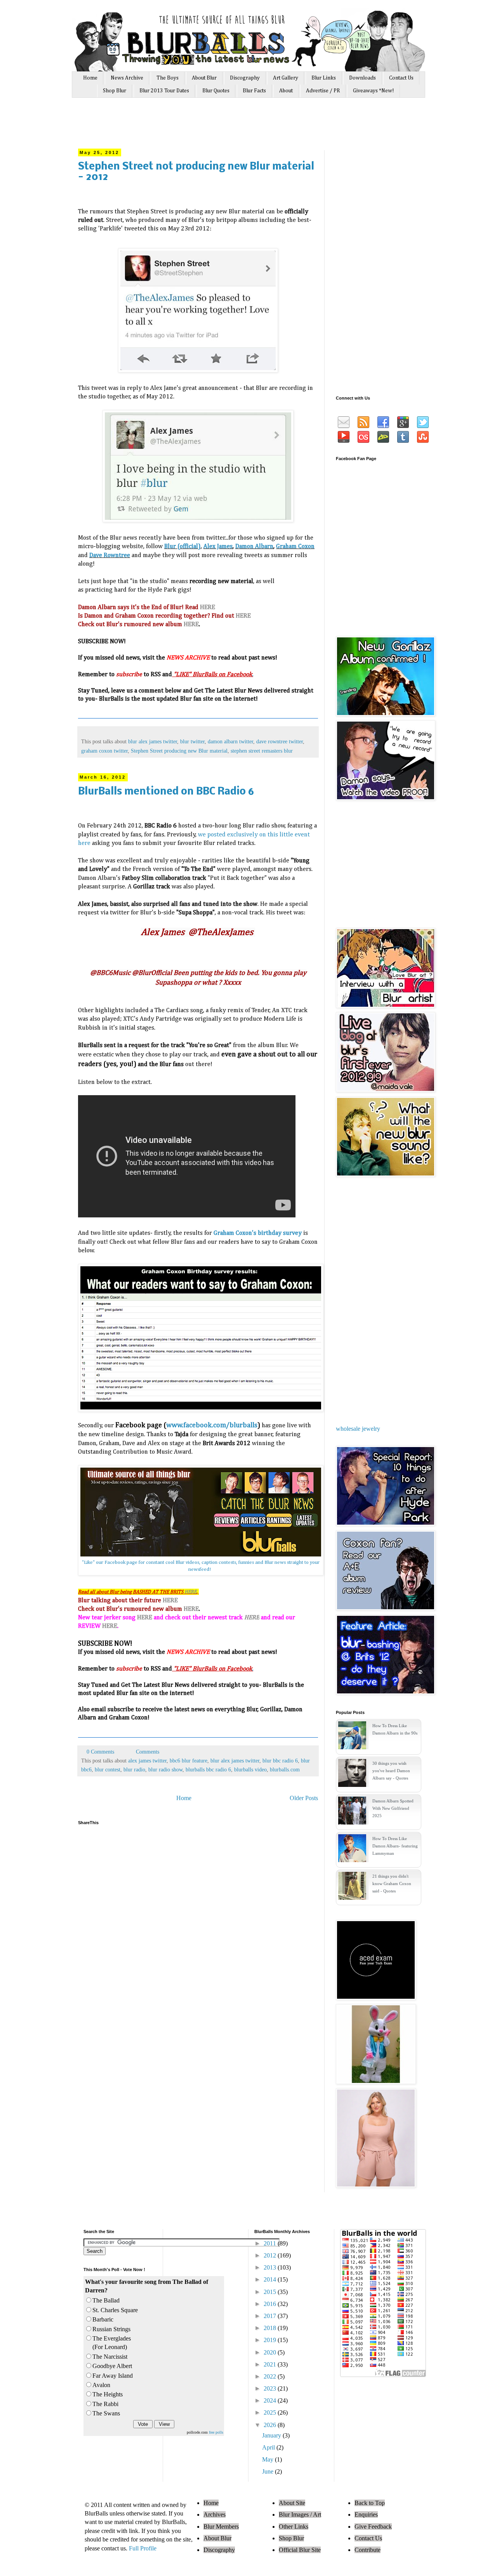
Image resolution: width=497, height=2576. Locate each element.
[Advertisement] (225, 127)
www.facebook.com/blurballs (212, 1425)
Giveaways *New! (374, 91)
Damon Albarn (254, 547)
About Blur (204, 78)
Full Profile (143, 2548)
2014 (271, 2279)
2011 (271, 2243)
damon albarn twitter (230, 741)
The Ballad (106, 2300)
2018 (271, 2328)
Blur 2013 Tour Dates (164, 91)
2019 (271, 2340)
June (268, 2471)
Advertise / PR (323, 91)
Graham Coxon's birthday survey (258, 1233)
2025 (271, 2412)
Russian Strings (111, 2329)
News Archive (127, 78)
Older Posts (304, 1798)
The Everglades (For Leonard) (112, 2343)
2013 (271, 2267)
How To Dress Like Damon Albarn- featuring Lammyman (395, 1846)
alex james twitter (147, 1761)
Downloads (362, 78)
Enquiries (366, 2515)
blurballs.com (285, 1769)
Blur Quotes (216, 91)
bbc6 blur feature (189, 1761)
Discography (245, 78)
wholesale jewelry (358, 1429)
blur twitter (192, 741)
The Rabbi (105, 2404)
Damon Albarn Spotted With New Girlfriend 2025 (393, 1808)
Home (90, 78)
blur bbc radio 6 (280, 1761)
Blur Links (324, 78)
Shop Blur (115, 91)
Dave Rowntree (110, 556)
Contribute (368, 2550)
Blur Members (221, 2527)
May (268, 2459)
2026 (271, 2425)
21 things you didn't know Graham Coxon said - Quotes (392, 1884)
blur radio (134, 1769)
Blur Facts (254, 91)
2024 (271, 2400)
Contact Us (401, 78)
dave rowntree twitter (280, 741)
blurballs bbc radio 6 (208, 1769)
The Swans (106, 2413)
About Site (292, 2503)
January (272, 2435)
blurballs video (250, 1769)
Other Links (294, 2527)
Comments (147, 1752)
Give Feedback (373, 2527)
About (286, 91)
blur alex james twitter (153, 741)
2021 (271, 2364)
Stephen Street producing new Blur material (179, 751)
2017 (271, 2316)
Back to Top (370, 2503)
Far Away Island (113, 2376)
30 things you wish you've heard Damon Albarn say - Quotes (391, 1771)
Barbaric (103, 2319)
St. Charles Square (115, 2310)
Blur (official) (182, 547)
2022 (271, 2376)
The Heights (108, 2394)
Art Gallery (286, 78)
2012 (271, 2255)
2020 (271, 2352)
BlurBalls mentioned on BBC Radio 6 (166, 792)
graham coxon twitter (104, 751)
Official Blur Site (300, 2550)
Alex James (218, 547)
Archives (215, 2515)
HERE (208, 608)
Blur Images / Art (300, 2515)
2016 (271, 2304)
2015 (271, 2292)
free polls (216, 2432)
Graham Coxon (295, 547)
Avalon (101, 2385)
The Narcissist (110, 2357)
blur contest (108, 1769)
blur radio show (165, 1769)
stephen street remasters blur (262, 751)
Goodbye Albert (112, 2366)
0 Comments (100, 1752)
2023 (271, 2388)
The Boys (168, 78)
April (269, 2447)
